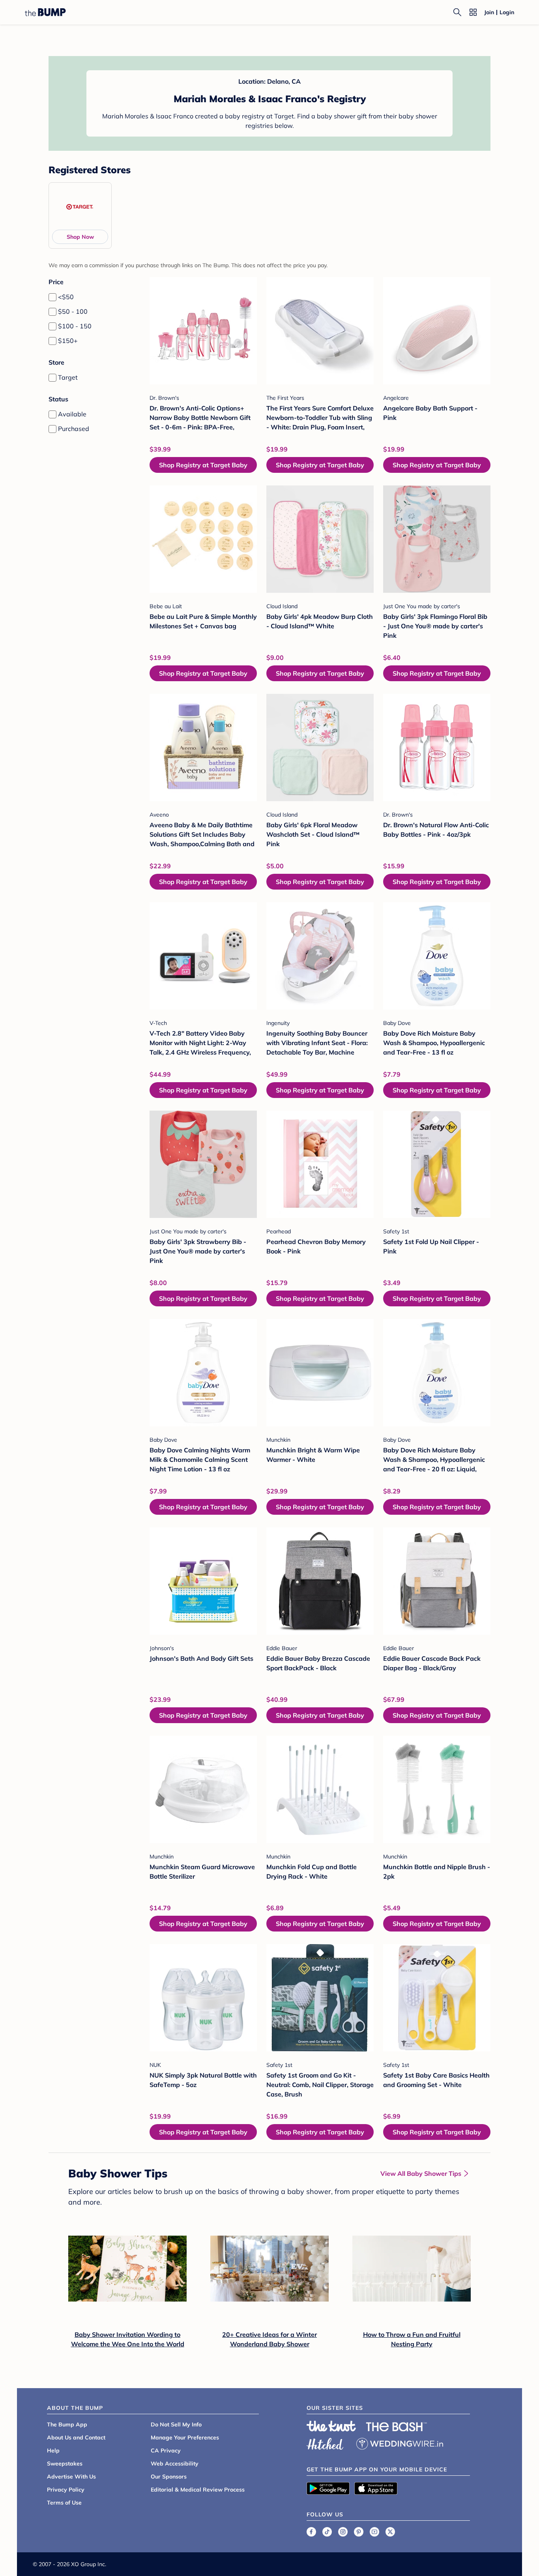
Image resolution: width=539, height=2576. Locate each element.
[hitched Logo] (325, 2443)
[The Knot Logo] (331, 2426)
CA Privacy (166, 2450)
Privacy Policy (66, 2490)
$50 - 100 (73, 311)
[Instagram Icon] (343, 2532)
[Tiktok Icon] (327, 2532)
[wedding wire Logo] (400, 2443)
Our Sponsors (169, 2477)
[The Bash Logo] (397, 2427)
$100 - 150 (75, 326)
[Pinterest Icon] (359, 2532)
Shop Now (80, 237)
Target (68, 377)
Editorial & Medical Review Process (198, 2490)
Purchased (74, 429)
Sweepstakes (65, 2464)
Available (72, 414)
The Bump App (67, 2424)
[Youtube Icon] (374, 2532)
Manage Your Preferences (185, 2437)
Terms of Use (64, 2503)
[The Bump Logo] (45, 12)
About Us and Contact (76, 2437)
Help (53, 2450)
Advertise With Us (71, 2477)
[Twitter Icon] (390, 2532)
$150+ (68, 341)
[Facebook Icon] (311, 2532)
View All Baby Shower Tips (421, 2173)
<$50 (66, 297)
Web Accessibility (175, 2464)
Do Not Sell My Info (176, 2424)
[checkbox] (52, 297)
